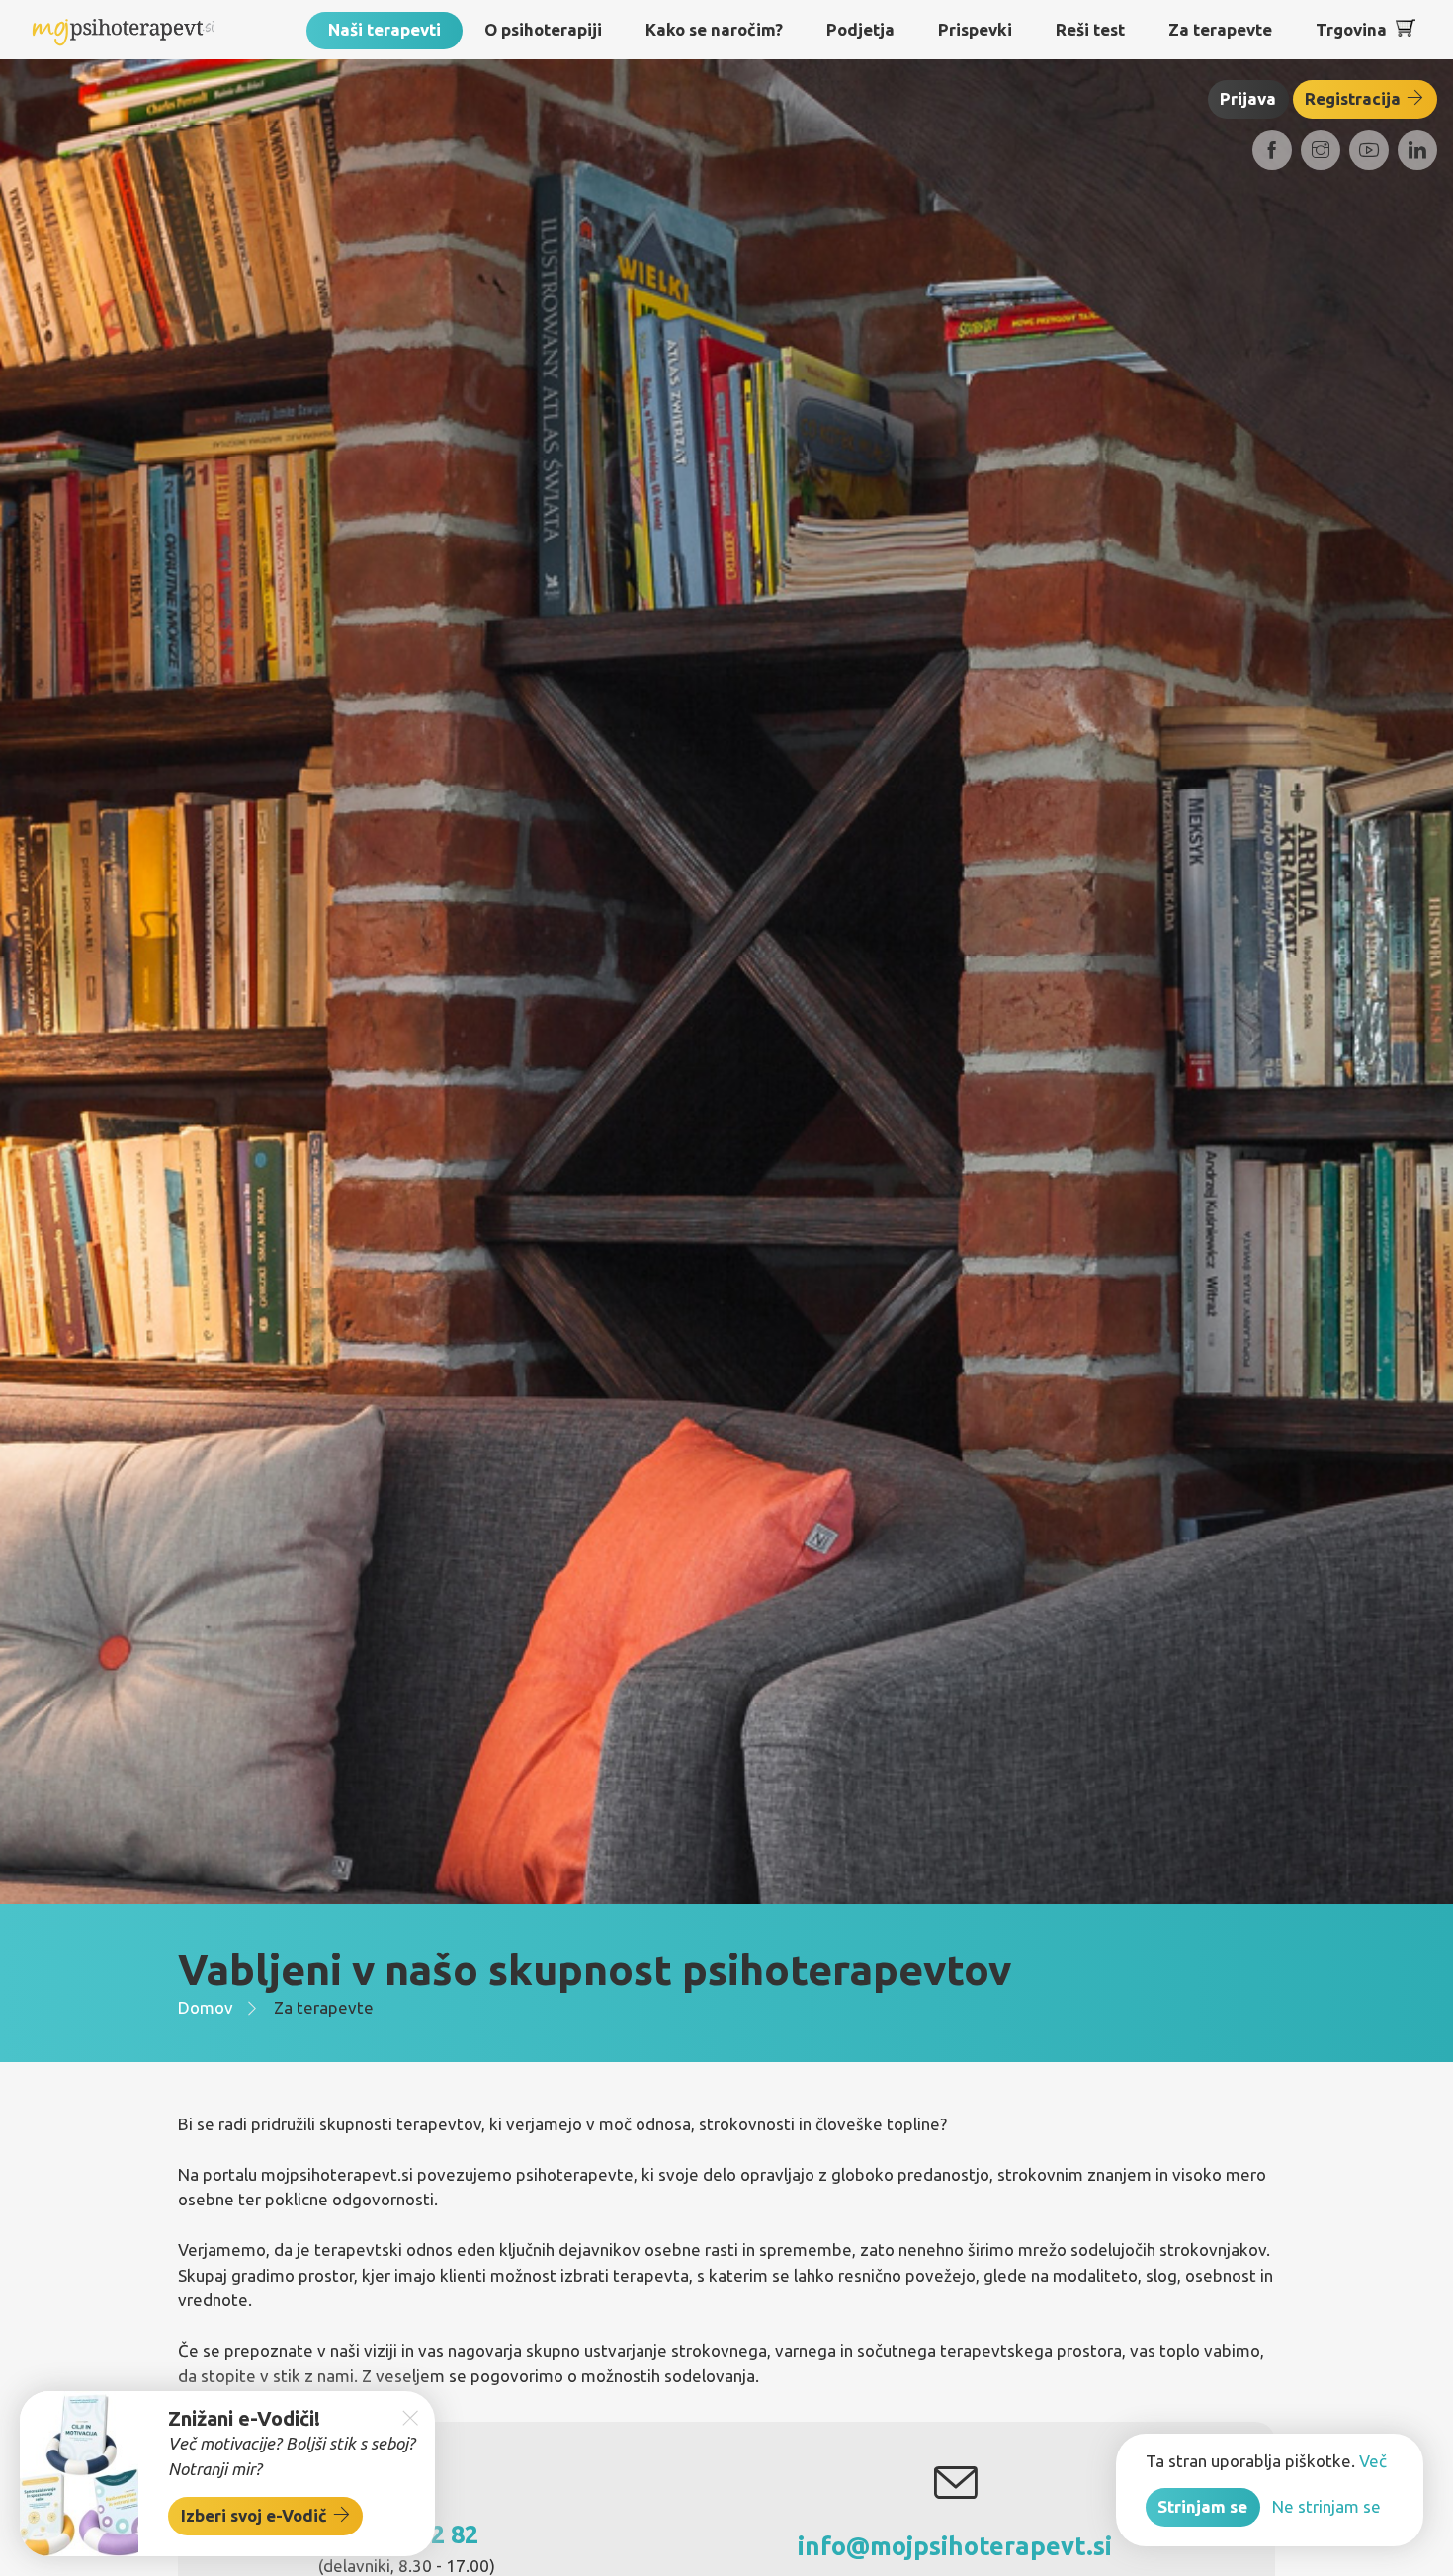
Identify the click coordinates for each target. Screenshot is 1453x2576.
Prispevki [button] (975, 29)
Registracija (1355, 98)
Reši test (1090, 29)
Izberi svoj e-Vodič (256, 2515)
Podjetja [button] (860, 29)
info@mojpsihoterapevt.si (955, 2546)
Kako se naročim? (714, 29)
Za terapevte (1220, 29)
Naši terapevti (385, 29)
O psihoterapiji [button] (543, 29)
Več (1373, 2461)
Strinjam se (1202, 2506)
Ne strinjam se (1326, 2506)
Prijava (1248, 98)
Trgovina (1351, 29)
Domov (206, 2007)
